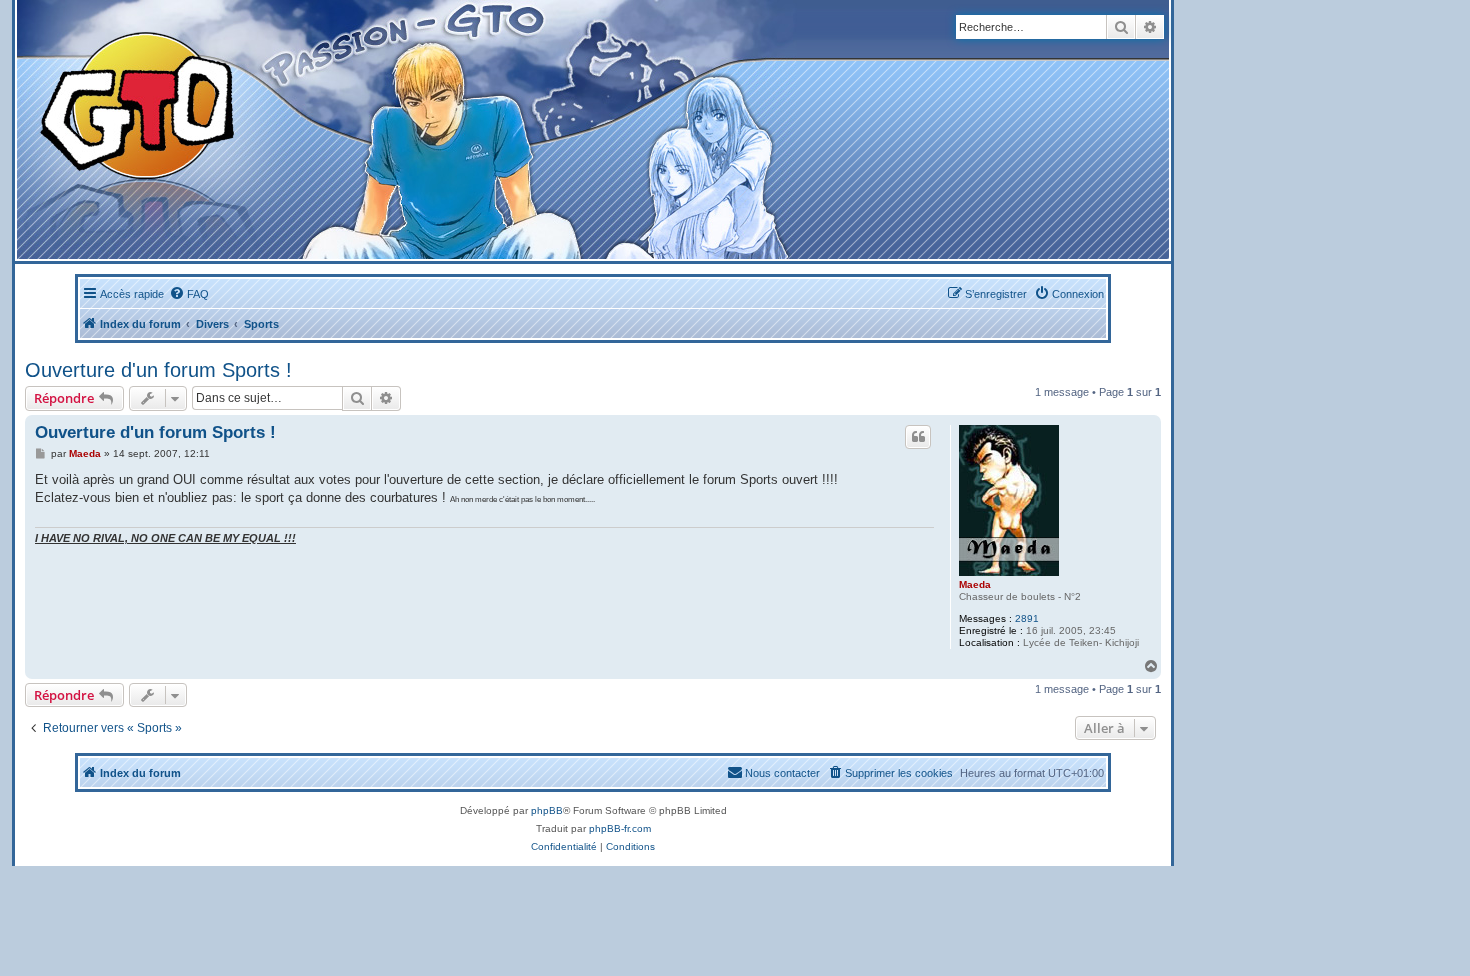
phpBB (547, 810)
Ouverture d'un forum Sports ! (158, 370)
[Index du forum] (391, 129)
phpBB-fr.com (620, 828)
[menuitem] (189, 294)
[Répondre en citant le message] (918, 437)
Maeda (975, 584)
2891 (1027, 618)
